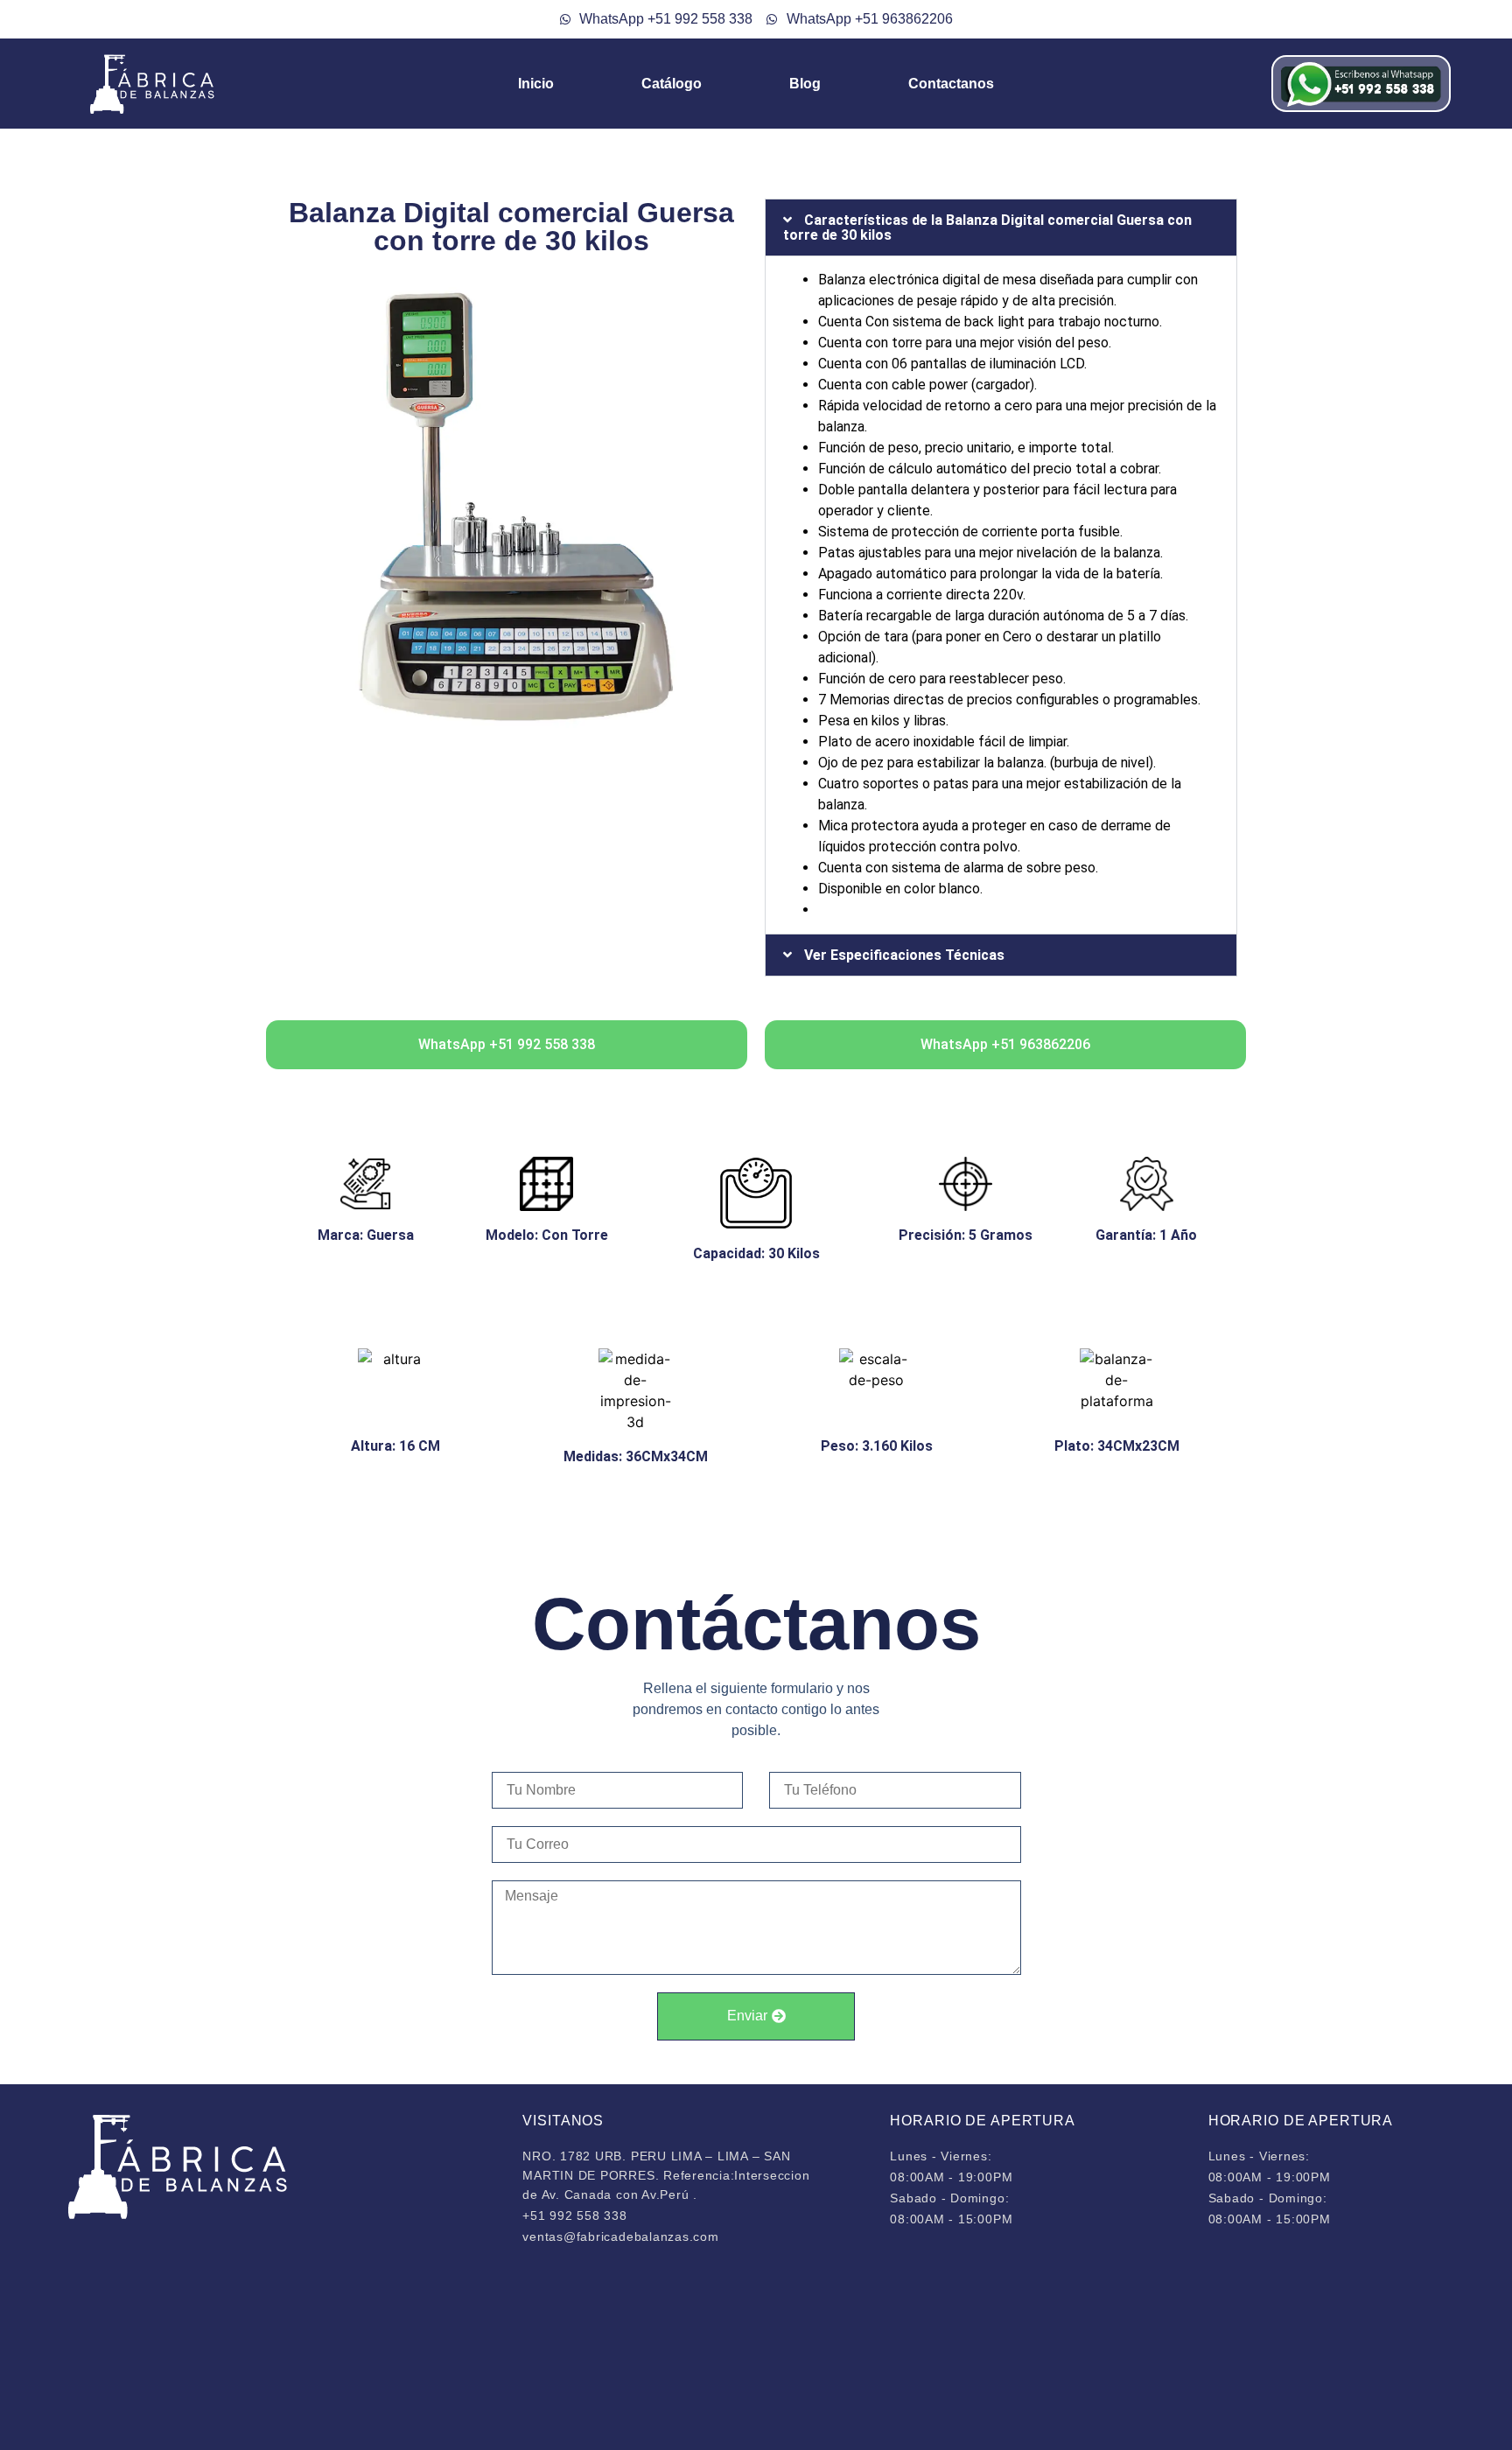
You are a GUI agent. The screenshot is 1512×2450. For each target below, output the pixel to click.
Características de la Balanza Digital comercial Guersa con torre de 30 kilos (987, 227)
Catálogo (672, 84)
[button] (1001, 227)
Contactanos (951, 84)
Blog (805, 84)
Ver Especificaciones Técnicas (904, 955)
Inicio (536, 84)
